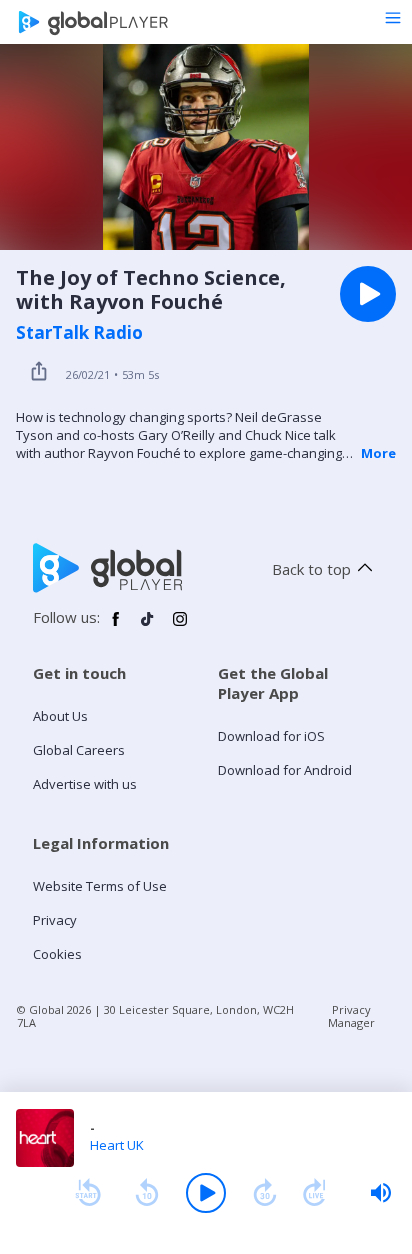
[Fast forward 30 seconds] (265, 1193)
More (378, 453)
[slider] (381, 1193)
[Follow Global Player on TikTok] (148, 627)
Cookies (57, 954)
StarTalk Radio (79, 333)
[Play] (206, 1193)
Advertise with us (85, 784)
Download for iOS (271, 736)
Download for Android (285, 770)
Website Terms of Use (100, 886)
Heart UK (117, 1145)
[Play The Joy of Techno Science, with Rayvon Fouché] (368, 294)
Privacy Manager (351, 1016)
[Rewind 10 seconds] (147, 1193)
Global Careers (79, 750)
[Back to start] (88, 1193)
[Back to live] (315, 1193)
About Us (60, 716)
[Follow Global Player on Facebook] (116, 627)
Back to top (311, 569)
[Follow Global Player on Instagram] (180, 627)
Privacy (55, 920)
